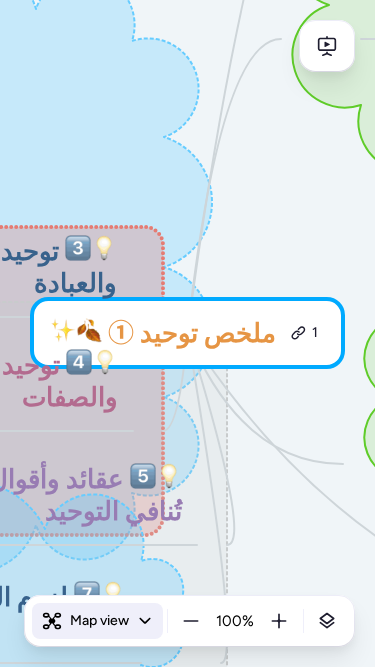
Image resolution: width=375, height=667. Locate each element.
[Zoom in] (279, 621)
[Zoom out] (191, 621)
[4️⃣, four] (79, 365)
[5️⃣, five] (143, 479)
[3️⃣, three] (78, 251)
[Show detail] (327, 621)
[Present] (327, 46)
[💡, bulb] (104, 251)
